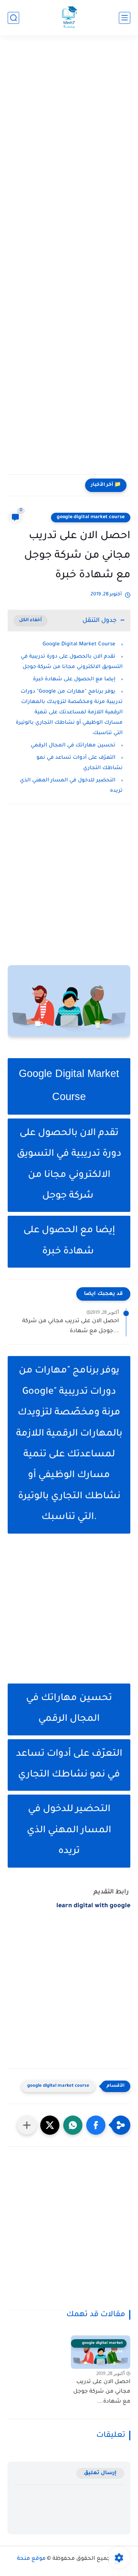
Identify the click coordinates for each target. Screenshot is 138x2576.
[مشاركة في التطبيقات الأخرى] (27, 2125)
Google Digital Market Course (79, 644)
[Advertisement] (69, 120)
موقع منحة (31, 2559)
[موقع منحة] (69, 18)
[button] (96, 2125)
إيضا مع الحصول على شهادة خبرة (73, 679)
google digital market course (91, 517)
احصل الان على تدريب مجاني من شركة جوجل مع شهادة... (71, 1326)
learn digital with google (93, 1906)
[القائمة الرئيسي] (125, 18)
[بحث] (13, 18)
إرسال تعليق (100, 2473)
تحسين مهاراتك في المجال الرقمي (73, 745)
